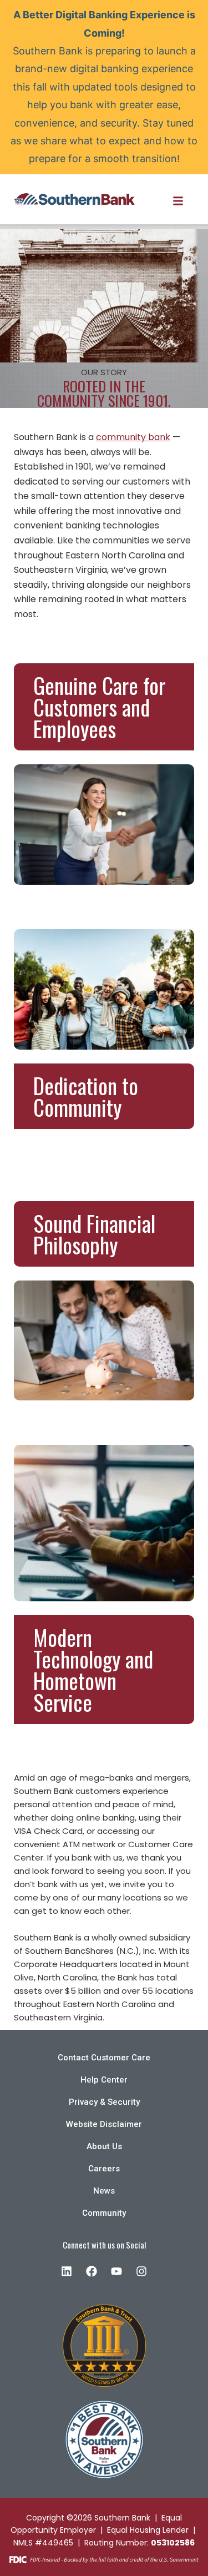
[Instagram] (141, 2271)
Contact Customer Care (104, 2058)
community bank (133, 437)
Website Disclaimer (104, 2124)
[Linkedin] (67, 2271)
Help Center (104, 2080)
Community (104, 2213)
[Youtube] (116, 2271)
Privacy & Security (104, 2102)
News (104, 2191)
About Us (104, 2146)
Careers (104, 2169)
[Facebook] (92, 2271)
